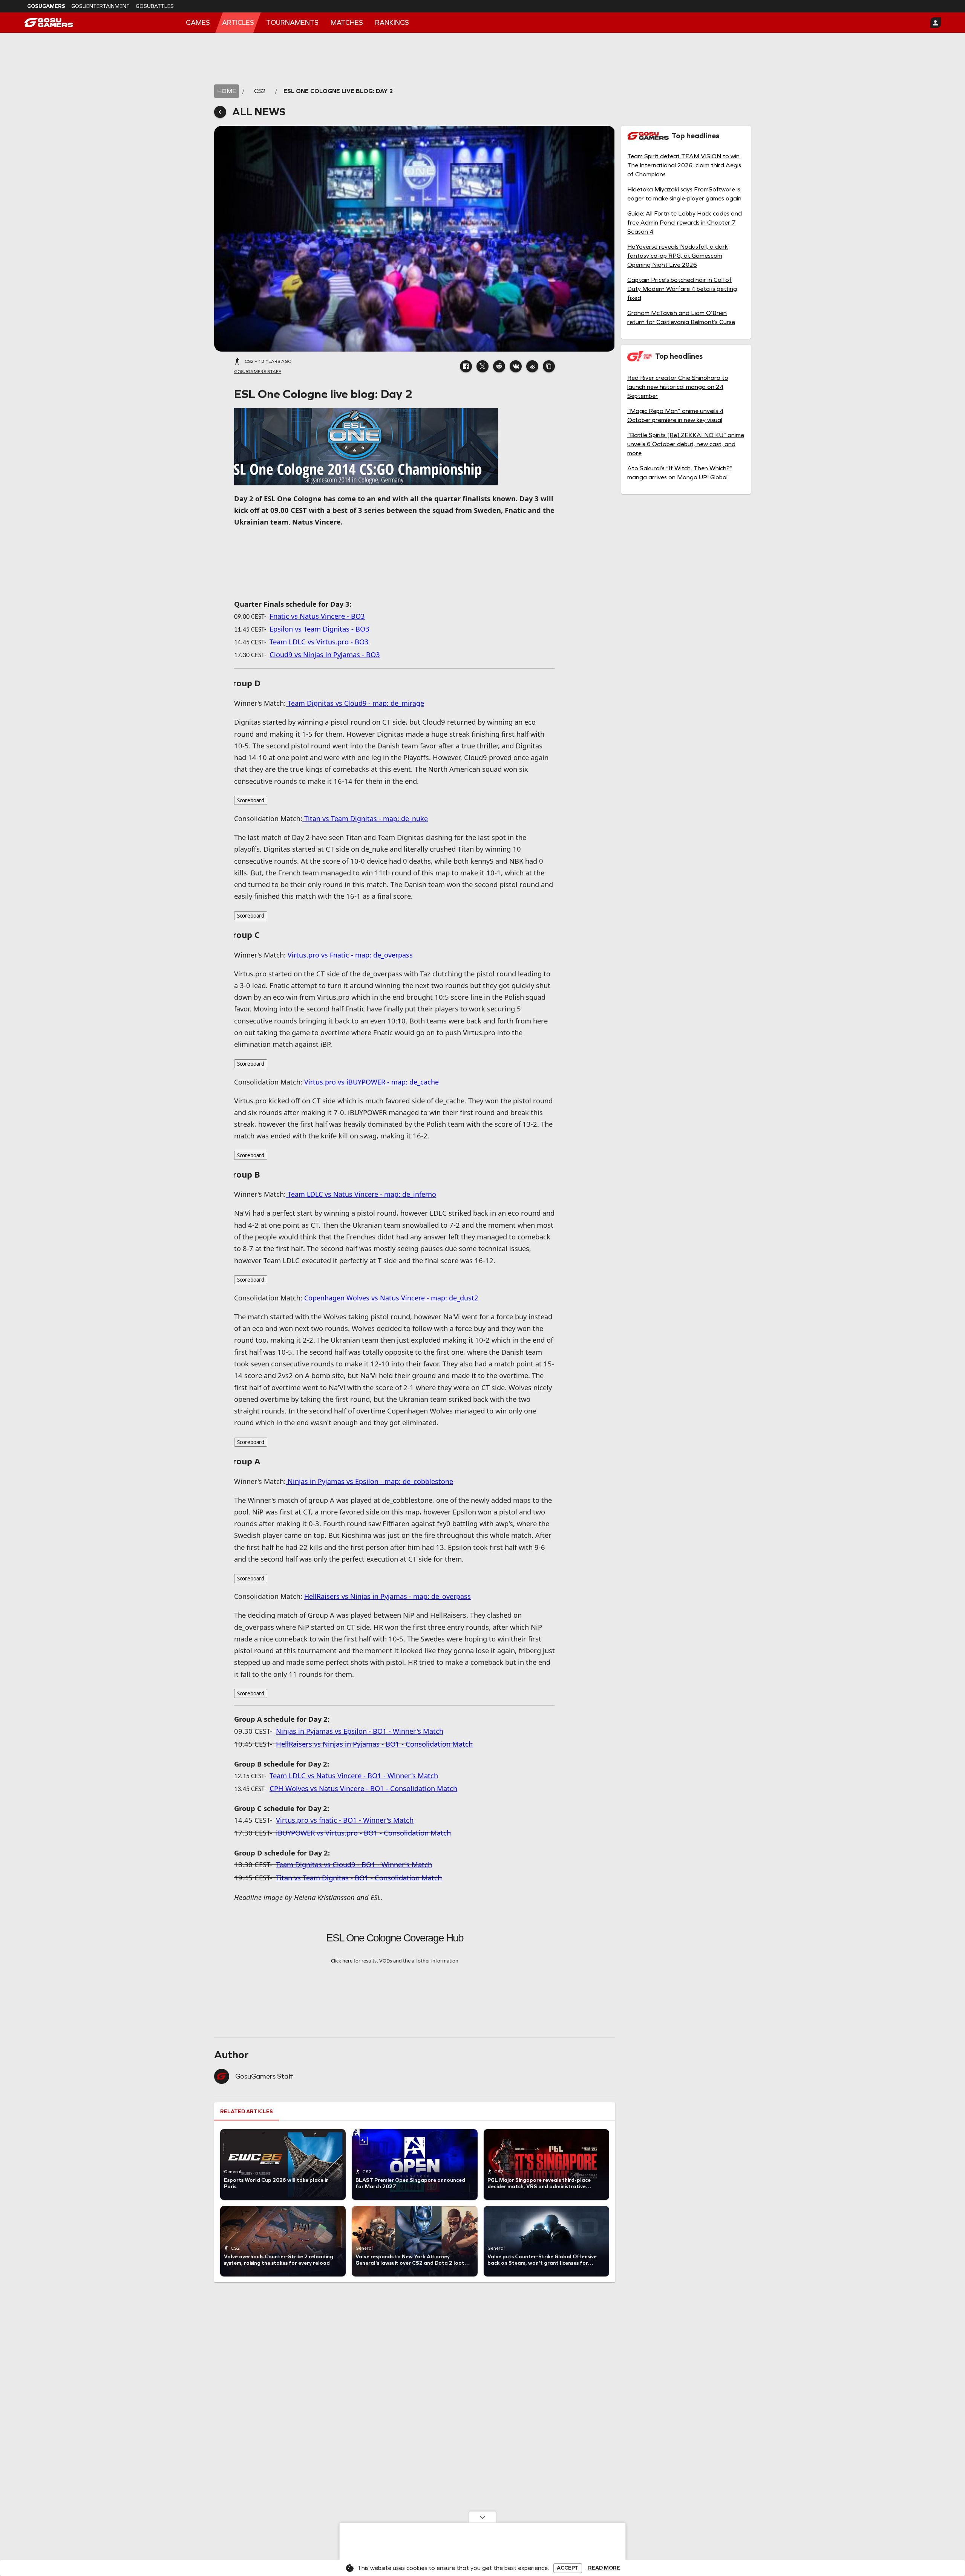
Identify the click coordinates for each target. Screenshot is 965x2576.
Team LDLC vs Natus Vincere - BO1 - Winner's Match (354, 1775)
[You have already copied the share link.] (549, 366)
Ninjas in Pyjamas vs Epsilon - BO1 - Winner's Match (360, 1731)
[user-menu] (936, 23)
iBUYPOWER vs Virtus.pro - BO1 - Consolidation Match (363, 1833)
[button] (466, 366)
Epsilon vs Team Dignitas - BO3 (319, 629)
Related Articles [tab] (247, 2112)
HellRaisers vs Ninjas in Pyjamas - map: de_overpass (388, 1596)
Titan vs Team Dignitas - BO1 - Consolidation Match (359, 1878)
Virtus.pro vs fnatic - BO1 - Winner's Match (345, 1820)
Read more (604, 2568)
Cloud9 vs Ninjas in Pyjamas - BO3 (325, 654)
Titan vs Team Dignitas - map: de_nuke (365, 818)
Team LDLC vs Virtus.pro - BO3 (319, 642)
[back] (220, 112)
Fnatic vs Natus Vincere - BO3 (317, 616)
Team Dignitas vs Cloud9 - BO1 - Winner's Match (354, 1864)
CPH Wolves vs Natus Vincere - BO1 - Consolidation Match (363, 1788)
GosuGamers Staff (264, 2076)
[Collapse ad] (482, 2517)
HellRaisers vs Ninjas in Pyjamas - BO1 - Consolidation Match (374, 1744)
